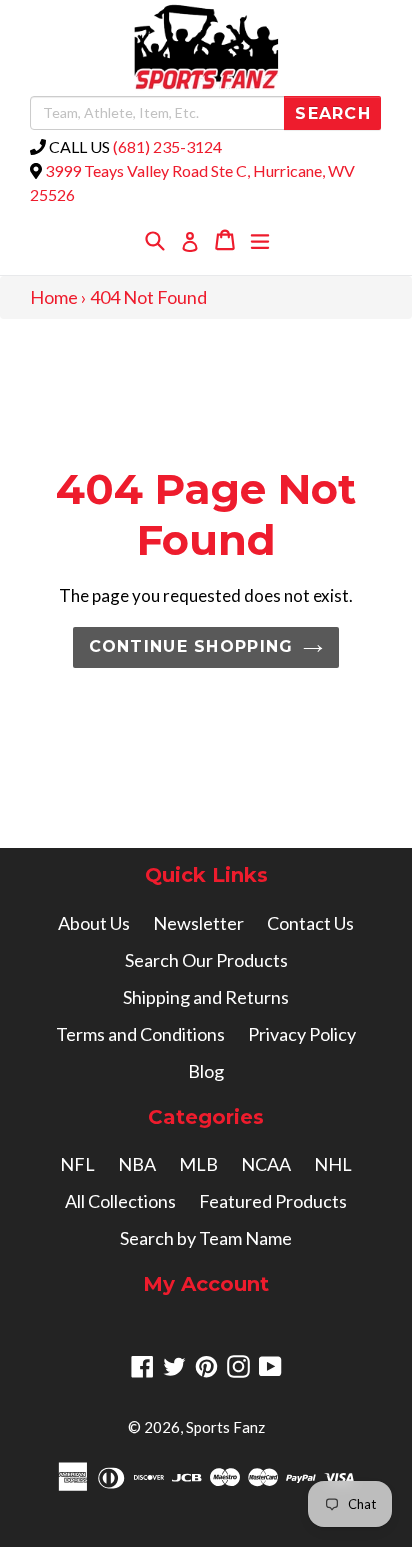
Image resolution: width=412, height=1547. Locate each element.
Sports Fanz (225, 1427)
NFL (77, 1164)
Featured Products (273, 1201)
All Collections (120, 1201)
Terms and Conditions (140, 1034)
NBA (137, 1164)
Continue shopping (191, 646)
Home (54, 297)
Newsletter (198, 923)
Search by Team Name (206, 1238)
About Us (94, 923)
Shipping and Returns (206, 997)
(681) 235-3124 (167, 146)
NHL (333, 1164)
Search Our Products (206, 960)
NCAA (266, 1164)
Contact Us (310, 923)
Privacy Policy (302, 1034)
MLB (198, 1164)
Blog (206, 1071)
